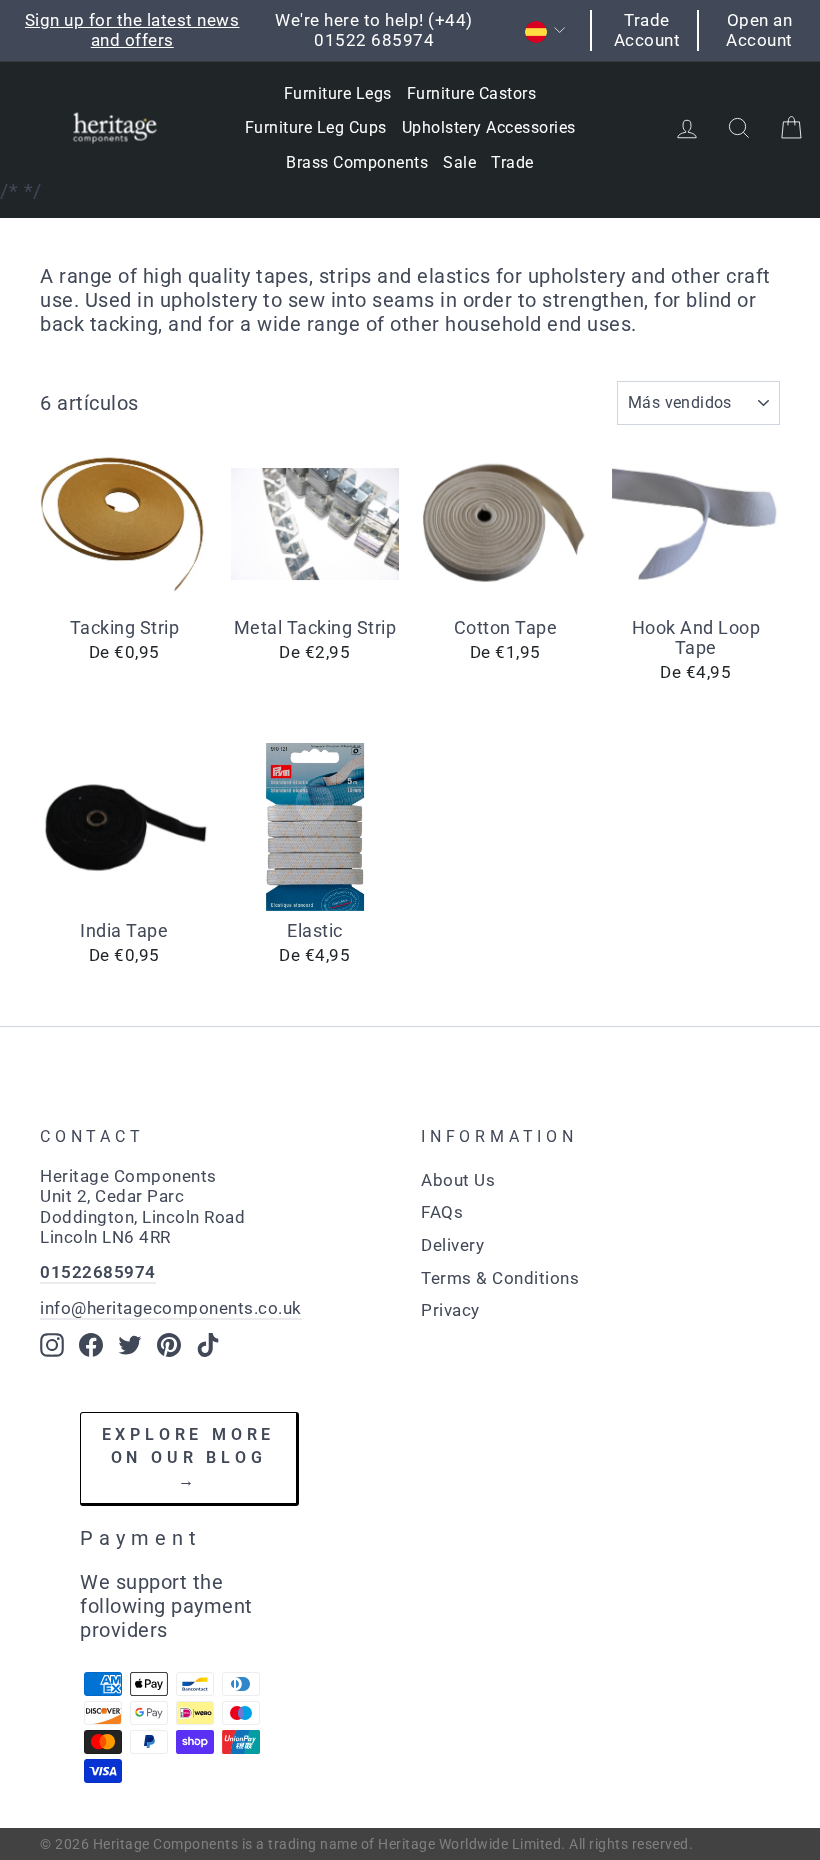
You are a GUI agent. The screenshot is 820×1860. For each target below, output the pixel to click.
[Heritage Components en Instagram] (52, 1345)
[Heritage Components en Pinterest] (169, 1345)
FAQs (442, 1212)
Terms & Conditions (500, 1278)
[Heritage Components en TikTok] (208, 1345)
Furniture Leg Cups (316, 127)
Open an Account (759, 30)
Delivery (452, 1245)
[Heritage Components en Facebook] (91, 1345)
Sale (459, 162)
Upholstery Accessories (489, 127)
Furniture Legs (338, 93)
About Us (458, 1180)
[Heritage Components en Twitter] (130, 1345)
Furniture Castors (472, 93)
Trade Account (647, 30)
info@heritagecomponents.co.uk (171, 1308)
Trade (512, 162)
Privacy (450, 1310)
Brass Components (357, 162)
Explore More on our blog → (189, 1457)
